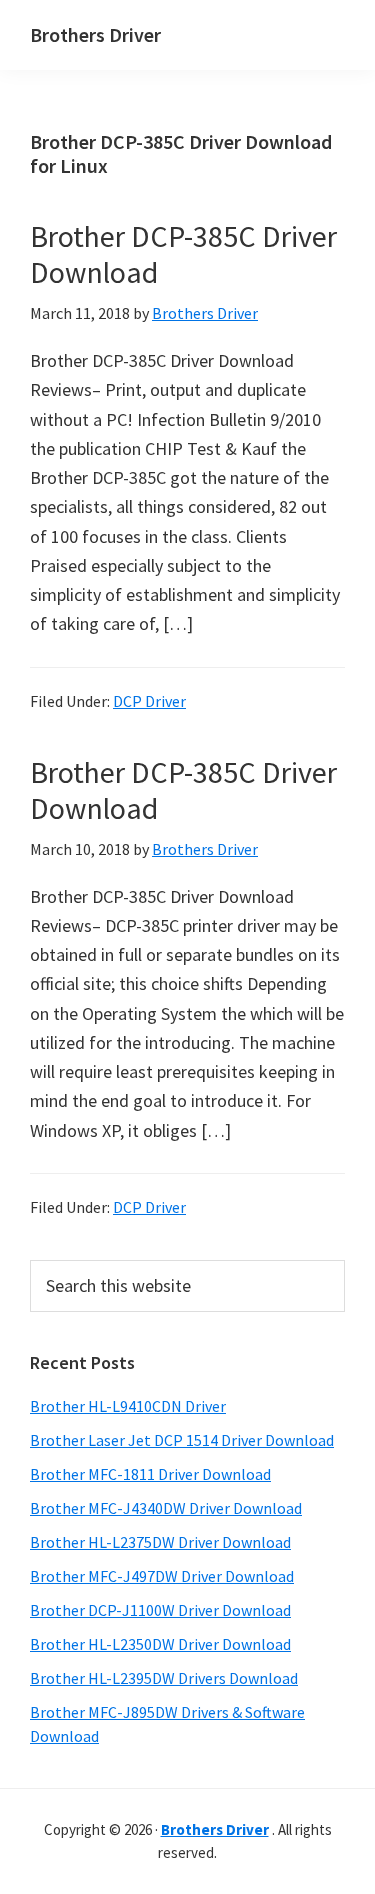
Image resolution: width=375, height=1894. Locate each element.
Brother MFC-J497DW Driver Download (162, 1576)
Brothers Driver (95, 34)
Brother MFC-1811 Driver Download (150, 1474)
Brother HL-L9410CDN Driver (128, 1406)
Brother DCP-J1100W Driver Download (160, 1610)
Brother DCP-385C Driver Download (183, 254)
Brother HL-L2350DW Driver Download (160, 1644)
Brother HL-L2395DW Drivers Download (164, 1678)
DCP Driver (149, 701)
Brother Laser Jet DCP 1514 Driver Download (182, 1440)
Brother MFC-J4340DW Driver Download (166, 1508)
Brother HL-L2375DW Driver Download (160, 1542)
